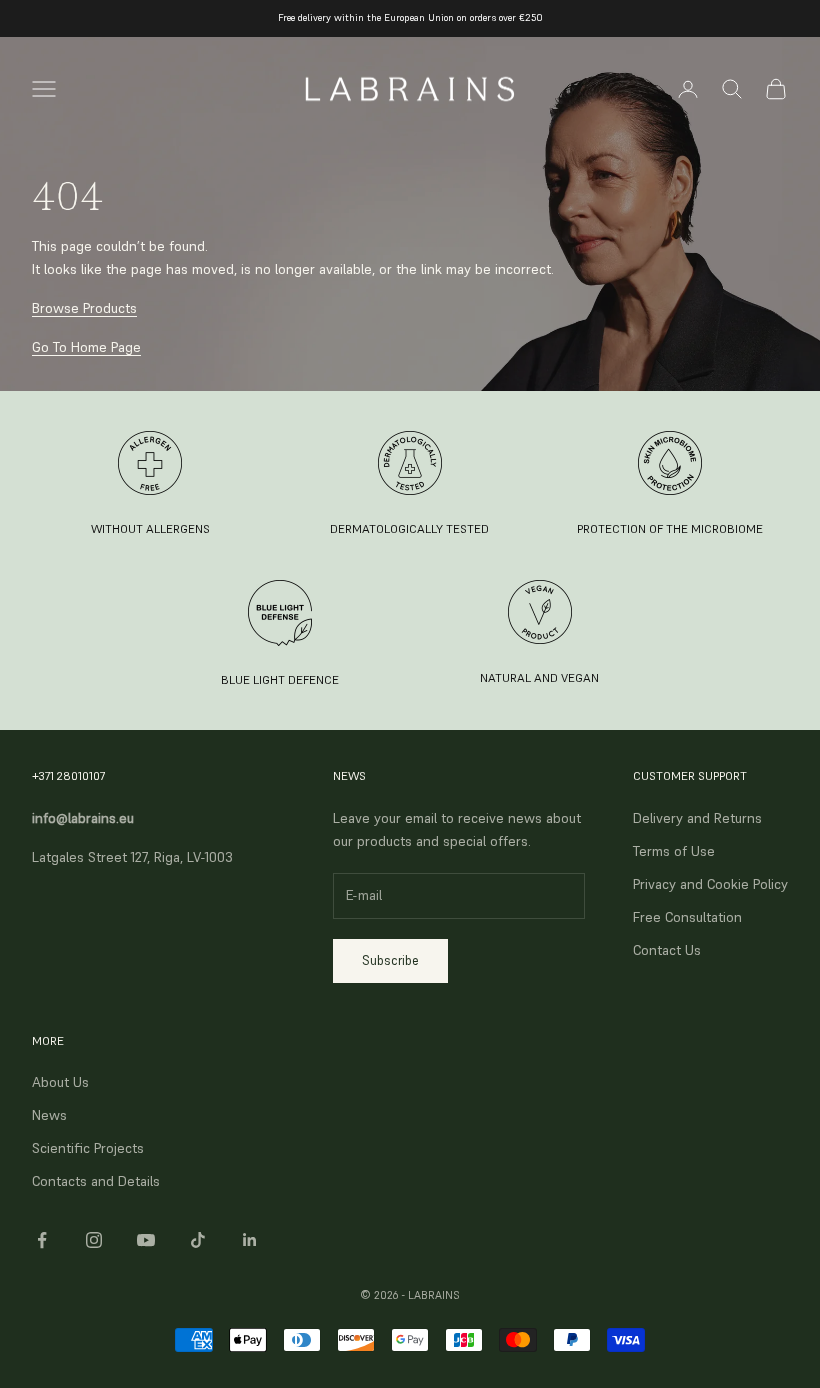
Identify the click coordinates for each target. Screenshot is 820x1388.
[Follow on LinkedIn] (250, 1240)
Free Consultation (687, 917)
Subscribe (390, 960)
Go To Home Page (86, 347)
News (49, 1115)
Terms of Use (674, 851)
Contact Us (667, 950)
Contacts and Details (96, 1181)
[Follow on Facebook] (42, 1240)
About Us (60, 1082)
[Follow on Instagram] (94, 1240)
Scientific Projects (88, 1148)
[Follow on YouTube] (146, 1240)
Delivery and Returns (697, 818)
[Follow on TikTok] (198, 1240)
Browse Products (84, 308)
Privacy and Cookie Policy (710, 884)
